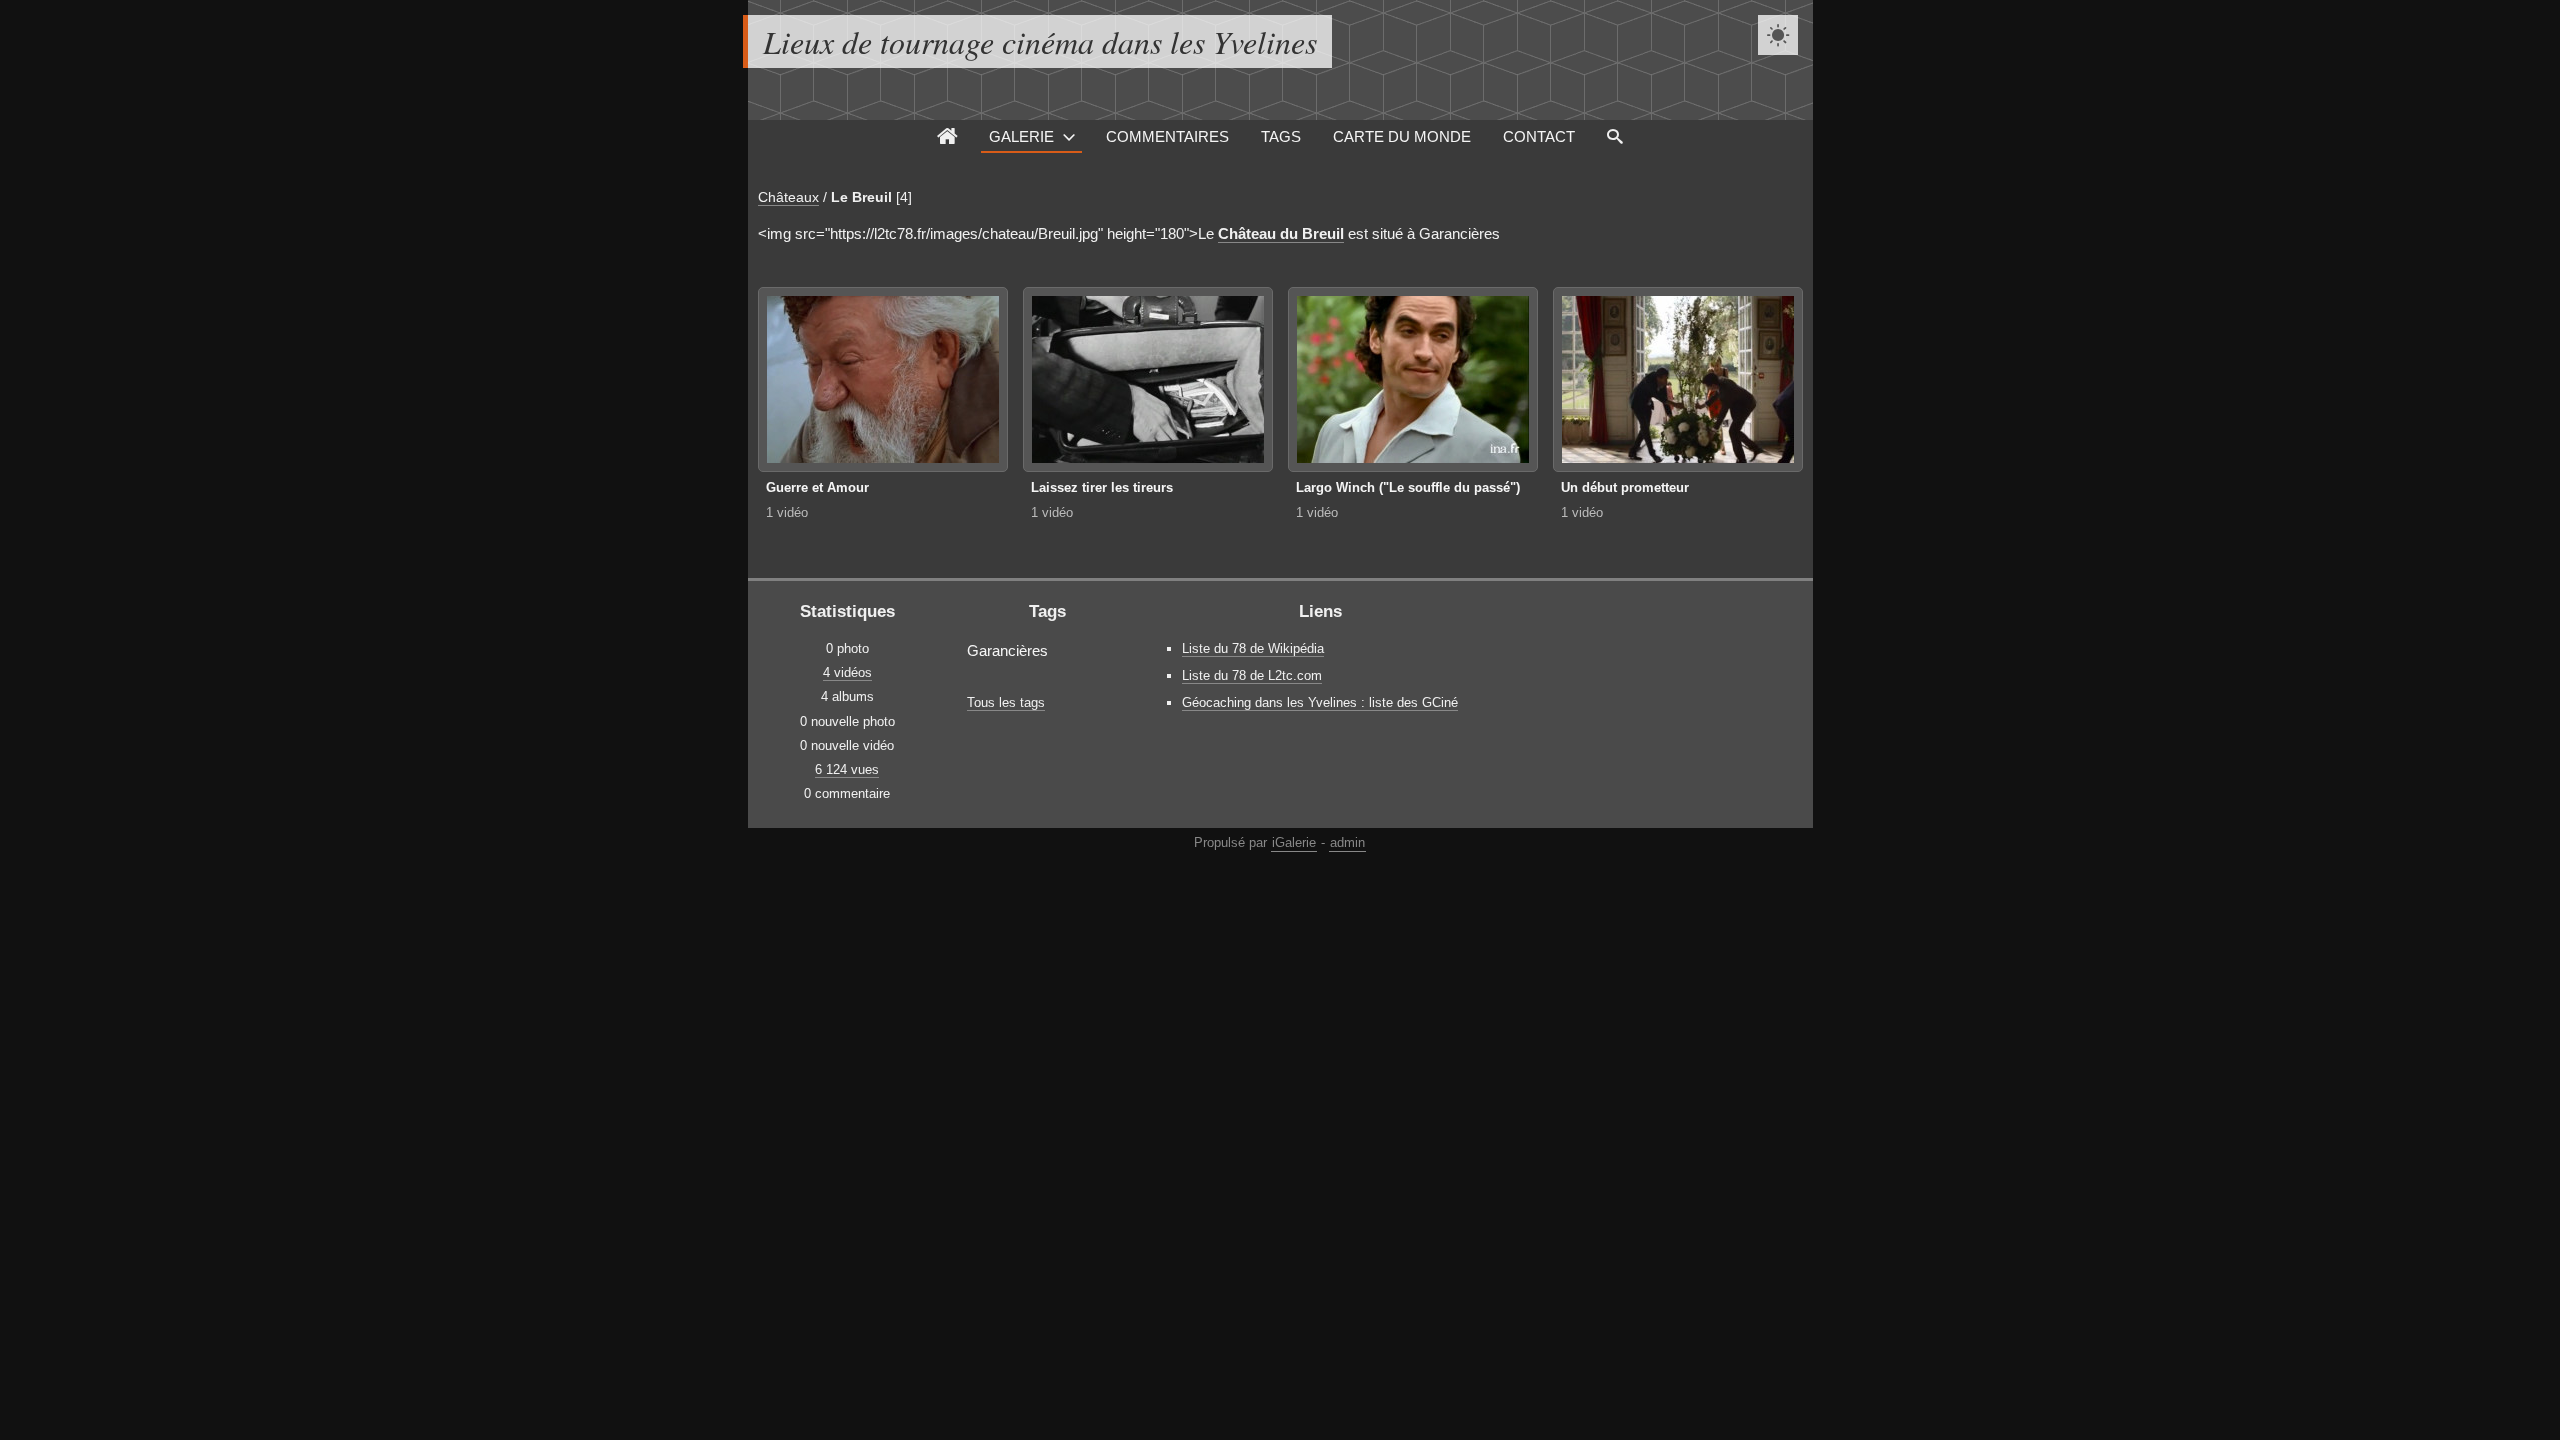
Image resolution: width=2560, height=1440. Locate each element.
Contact (1539, 136)
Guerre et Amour (817, 487)
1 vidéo (787, 512)
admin (1347, 842)
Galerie (1021, 136)
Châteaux (788, 197)
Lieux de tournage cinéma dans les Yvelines (1040, 41)
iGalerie (1294, 842)
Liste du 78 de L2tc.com (1252, 675)
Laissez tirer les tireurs (1102, 487)
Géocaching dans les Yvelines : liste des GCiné (1320, 702)
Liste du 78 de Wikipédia (1253, 648)
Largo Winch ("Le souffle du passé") (1408, 487)
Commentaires (1167, 136)
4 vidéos (847, 672)
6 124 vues (847, 769)
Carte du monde (1402, 136)
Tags (1281, 136)
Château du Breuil (1281, 233)
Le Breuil (861, 197)
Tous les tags (1006, 702)
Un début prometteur (1625, 487)
